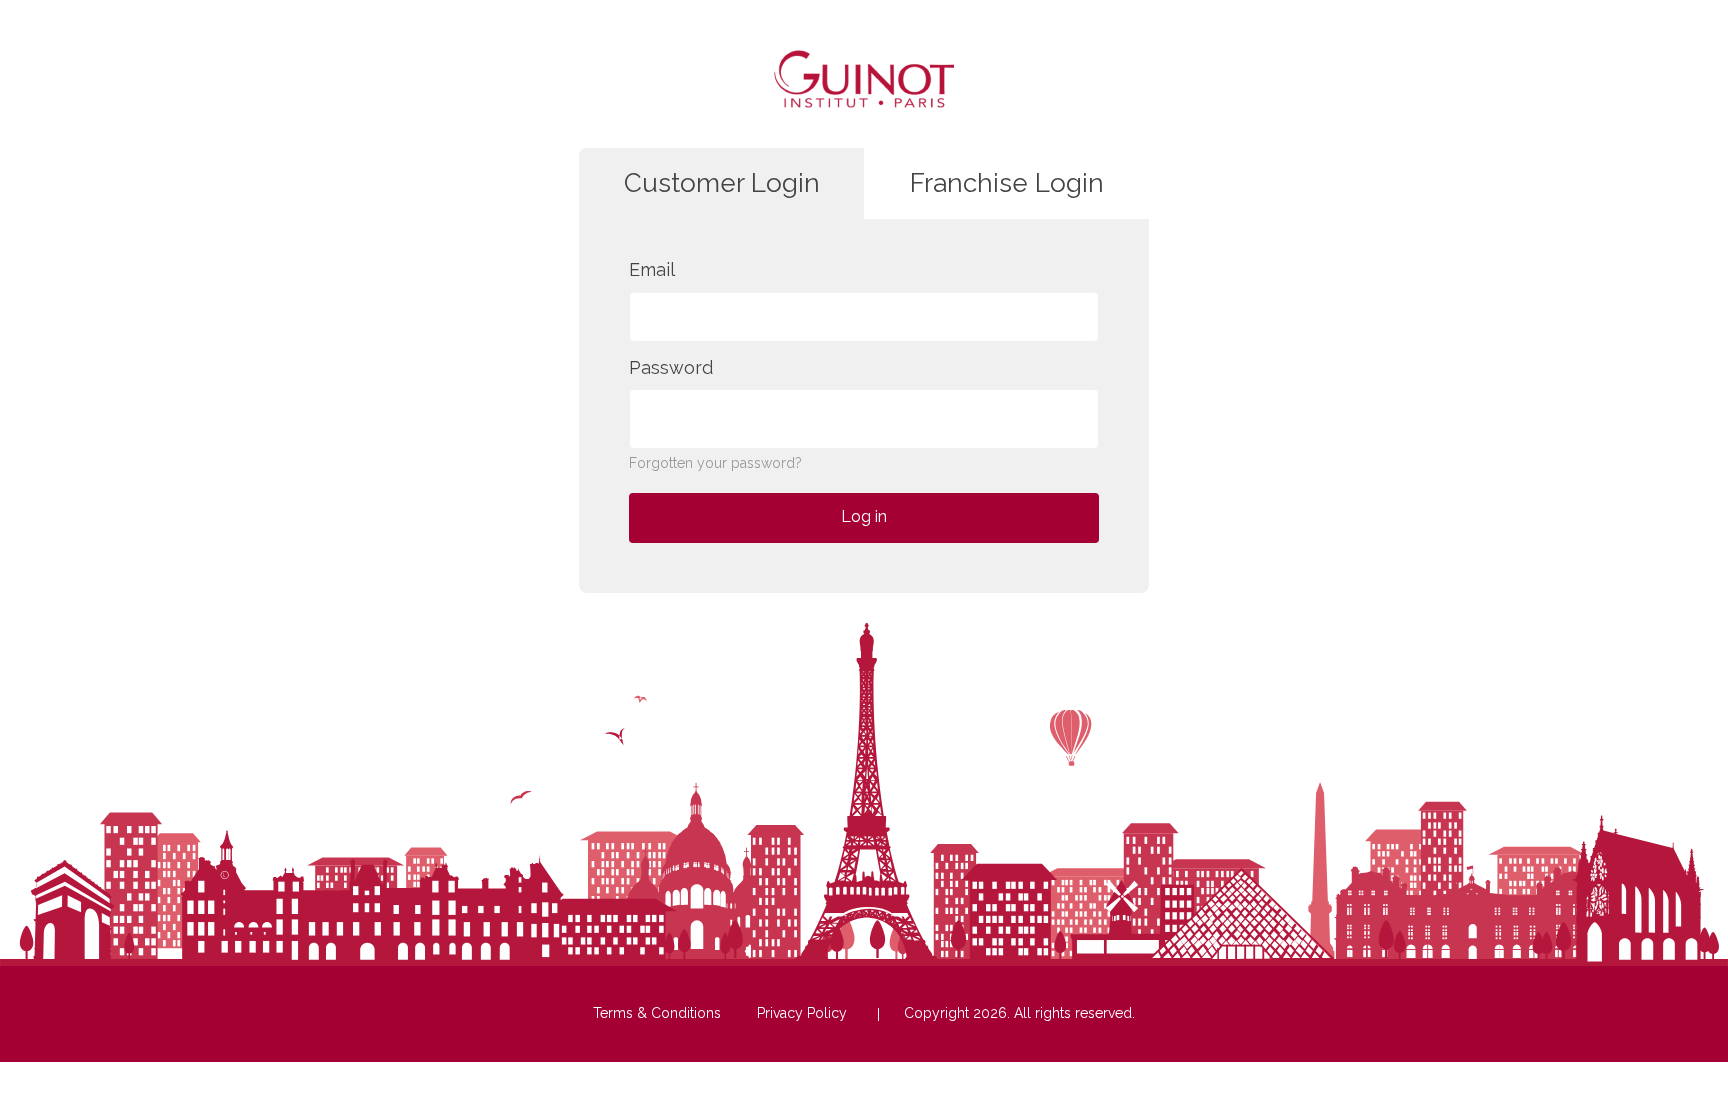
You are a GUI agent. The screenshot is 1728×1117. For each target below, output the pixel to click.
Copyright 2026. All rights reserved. (1019, 1013)
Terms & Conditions (657, 1013)
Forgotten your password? (715, 463)
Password (671, 367)
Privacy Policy (802, 1013)
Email (652, 269)
